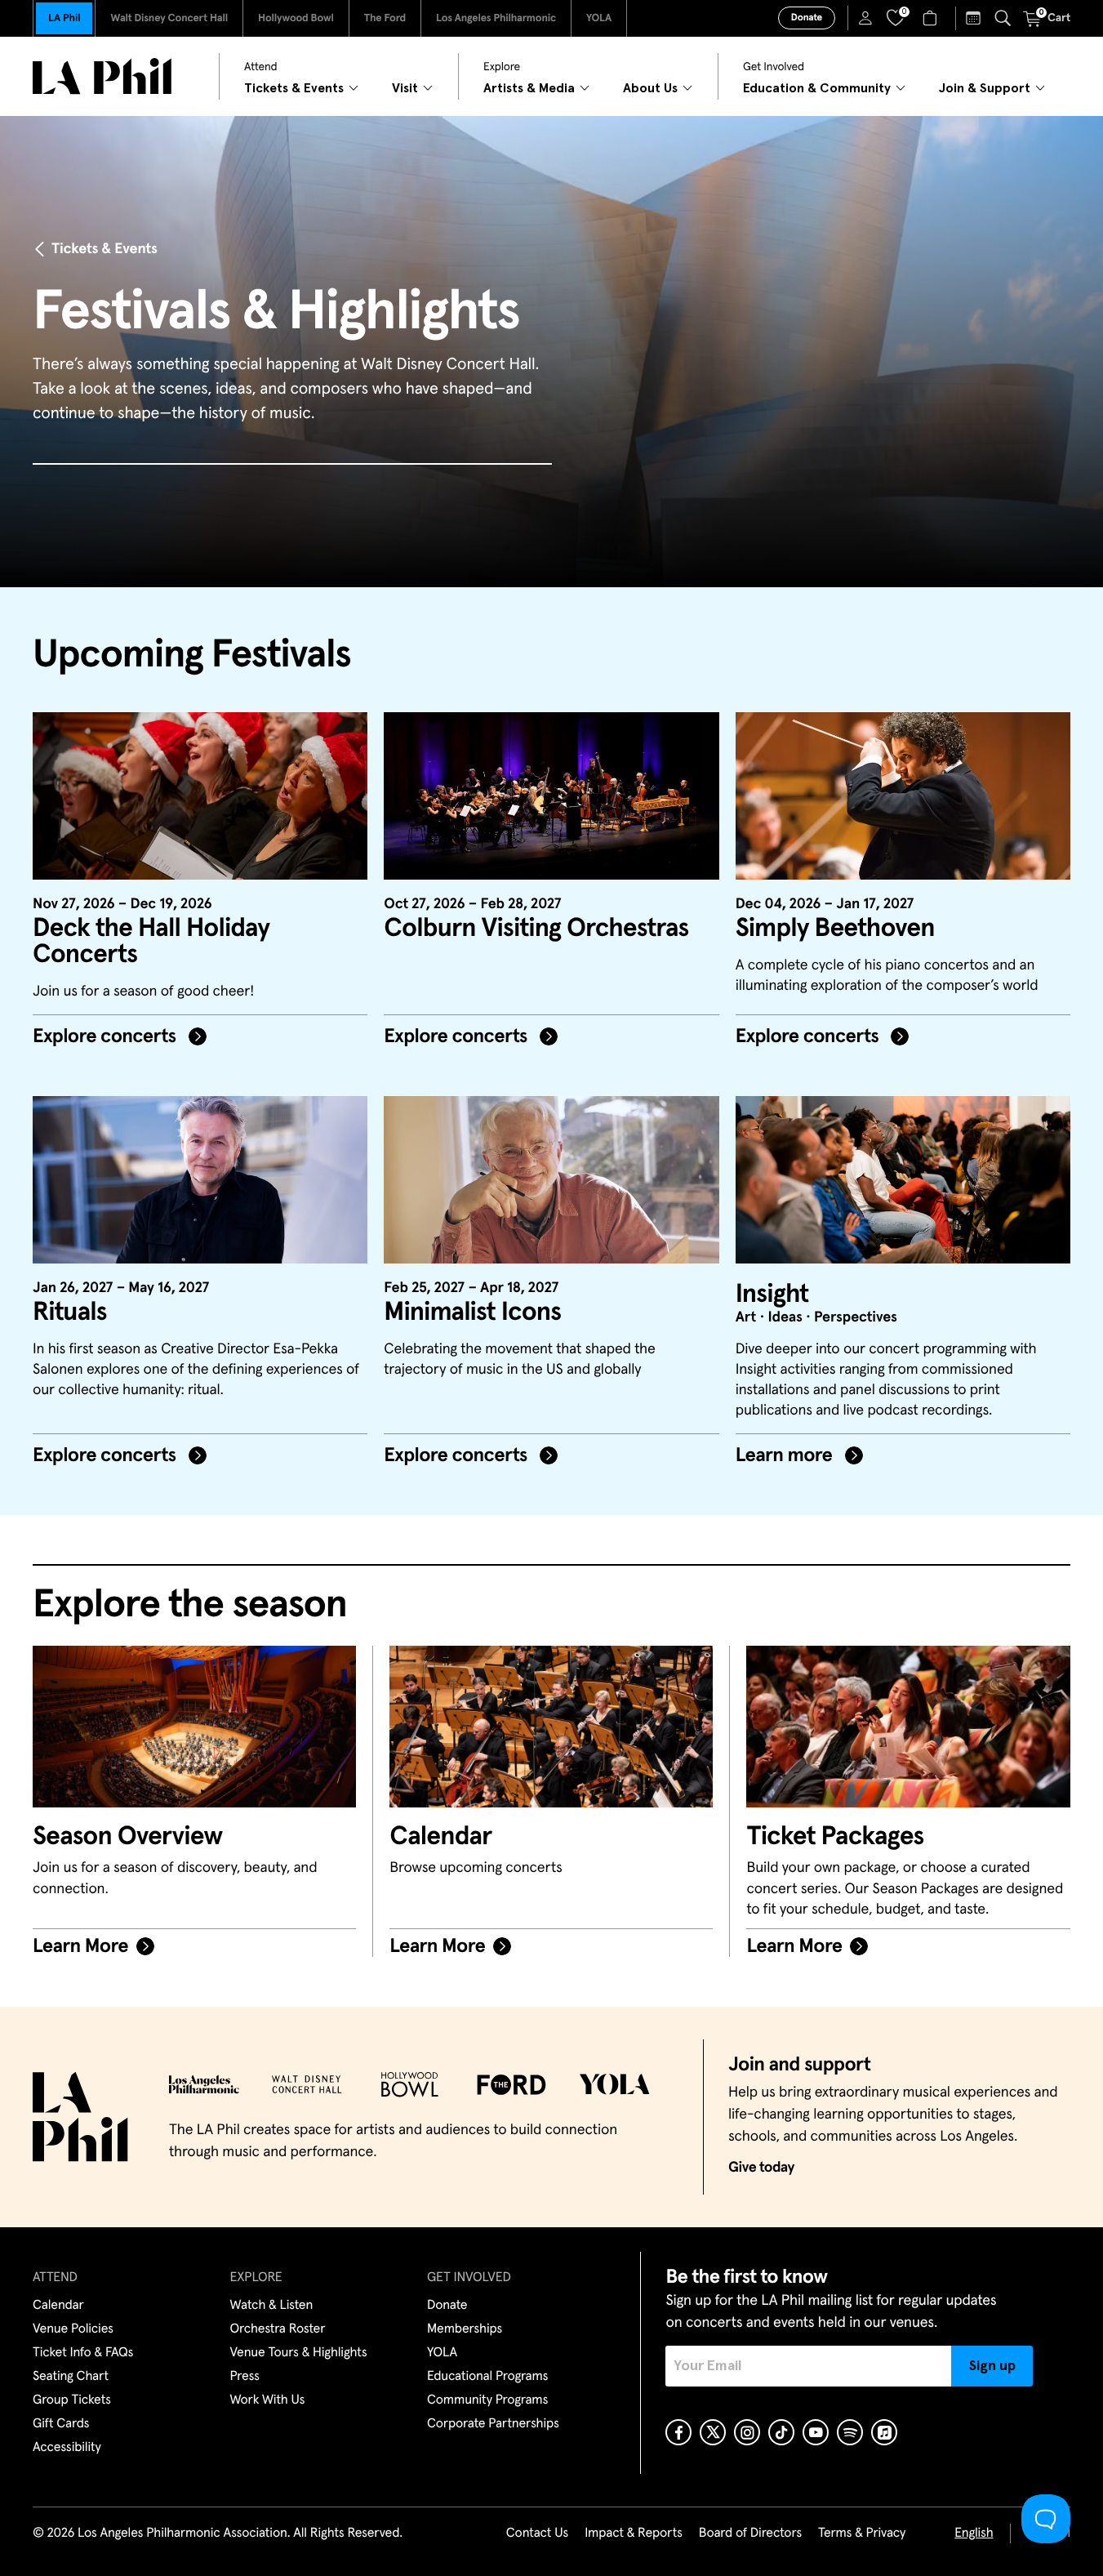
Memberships (465, 2329)
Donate (807, 18)
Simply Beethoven (835, 929)
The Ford (385, 18)
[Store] (932, 18)
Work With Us (268, 2400)
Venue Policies (73, 2329)
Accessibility (67, 2448)
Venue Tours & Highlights (299, 2353)
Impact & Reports (634, 2534)
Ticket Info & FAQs (83, 2353)
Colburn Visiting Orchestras (536, 929)
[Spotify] (850, 2432)
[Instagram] (747, 2432)
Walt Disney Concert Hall (169, 18)
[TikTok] (781, 2432)
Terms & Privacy (862, 2534)
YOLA (599, 18)
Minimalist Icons (472, 1313)
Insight (772, 1295)
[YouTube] (816, 2432)
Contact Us (537, 2534)
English (974, 2534)
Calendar (58, 2306)
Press (245, 2377)
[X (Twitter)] (713, 2432)
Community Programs (487, 2400)
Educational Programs (487, 2377)
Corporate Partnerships (493, 2424)
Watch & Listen (272, 2306)
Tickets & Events (105, 249)
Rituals (70, 1313)
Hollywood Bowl (296, 18)
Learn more (786, 1456)
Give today (761, 2168)
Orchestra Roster (278, 2329)
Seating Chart (71, 2377)
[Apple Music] (884, 2432)
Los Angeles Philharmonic (496, 18)
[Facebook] (678, 2432)
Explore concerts (107, 1037)
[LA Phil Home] (102, 76)
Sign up (992, 2366)
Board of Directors (750, 2534)
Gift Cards (61, 2424)
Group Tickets (72, 2400)
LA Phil (64, 18)
